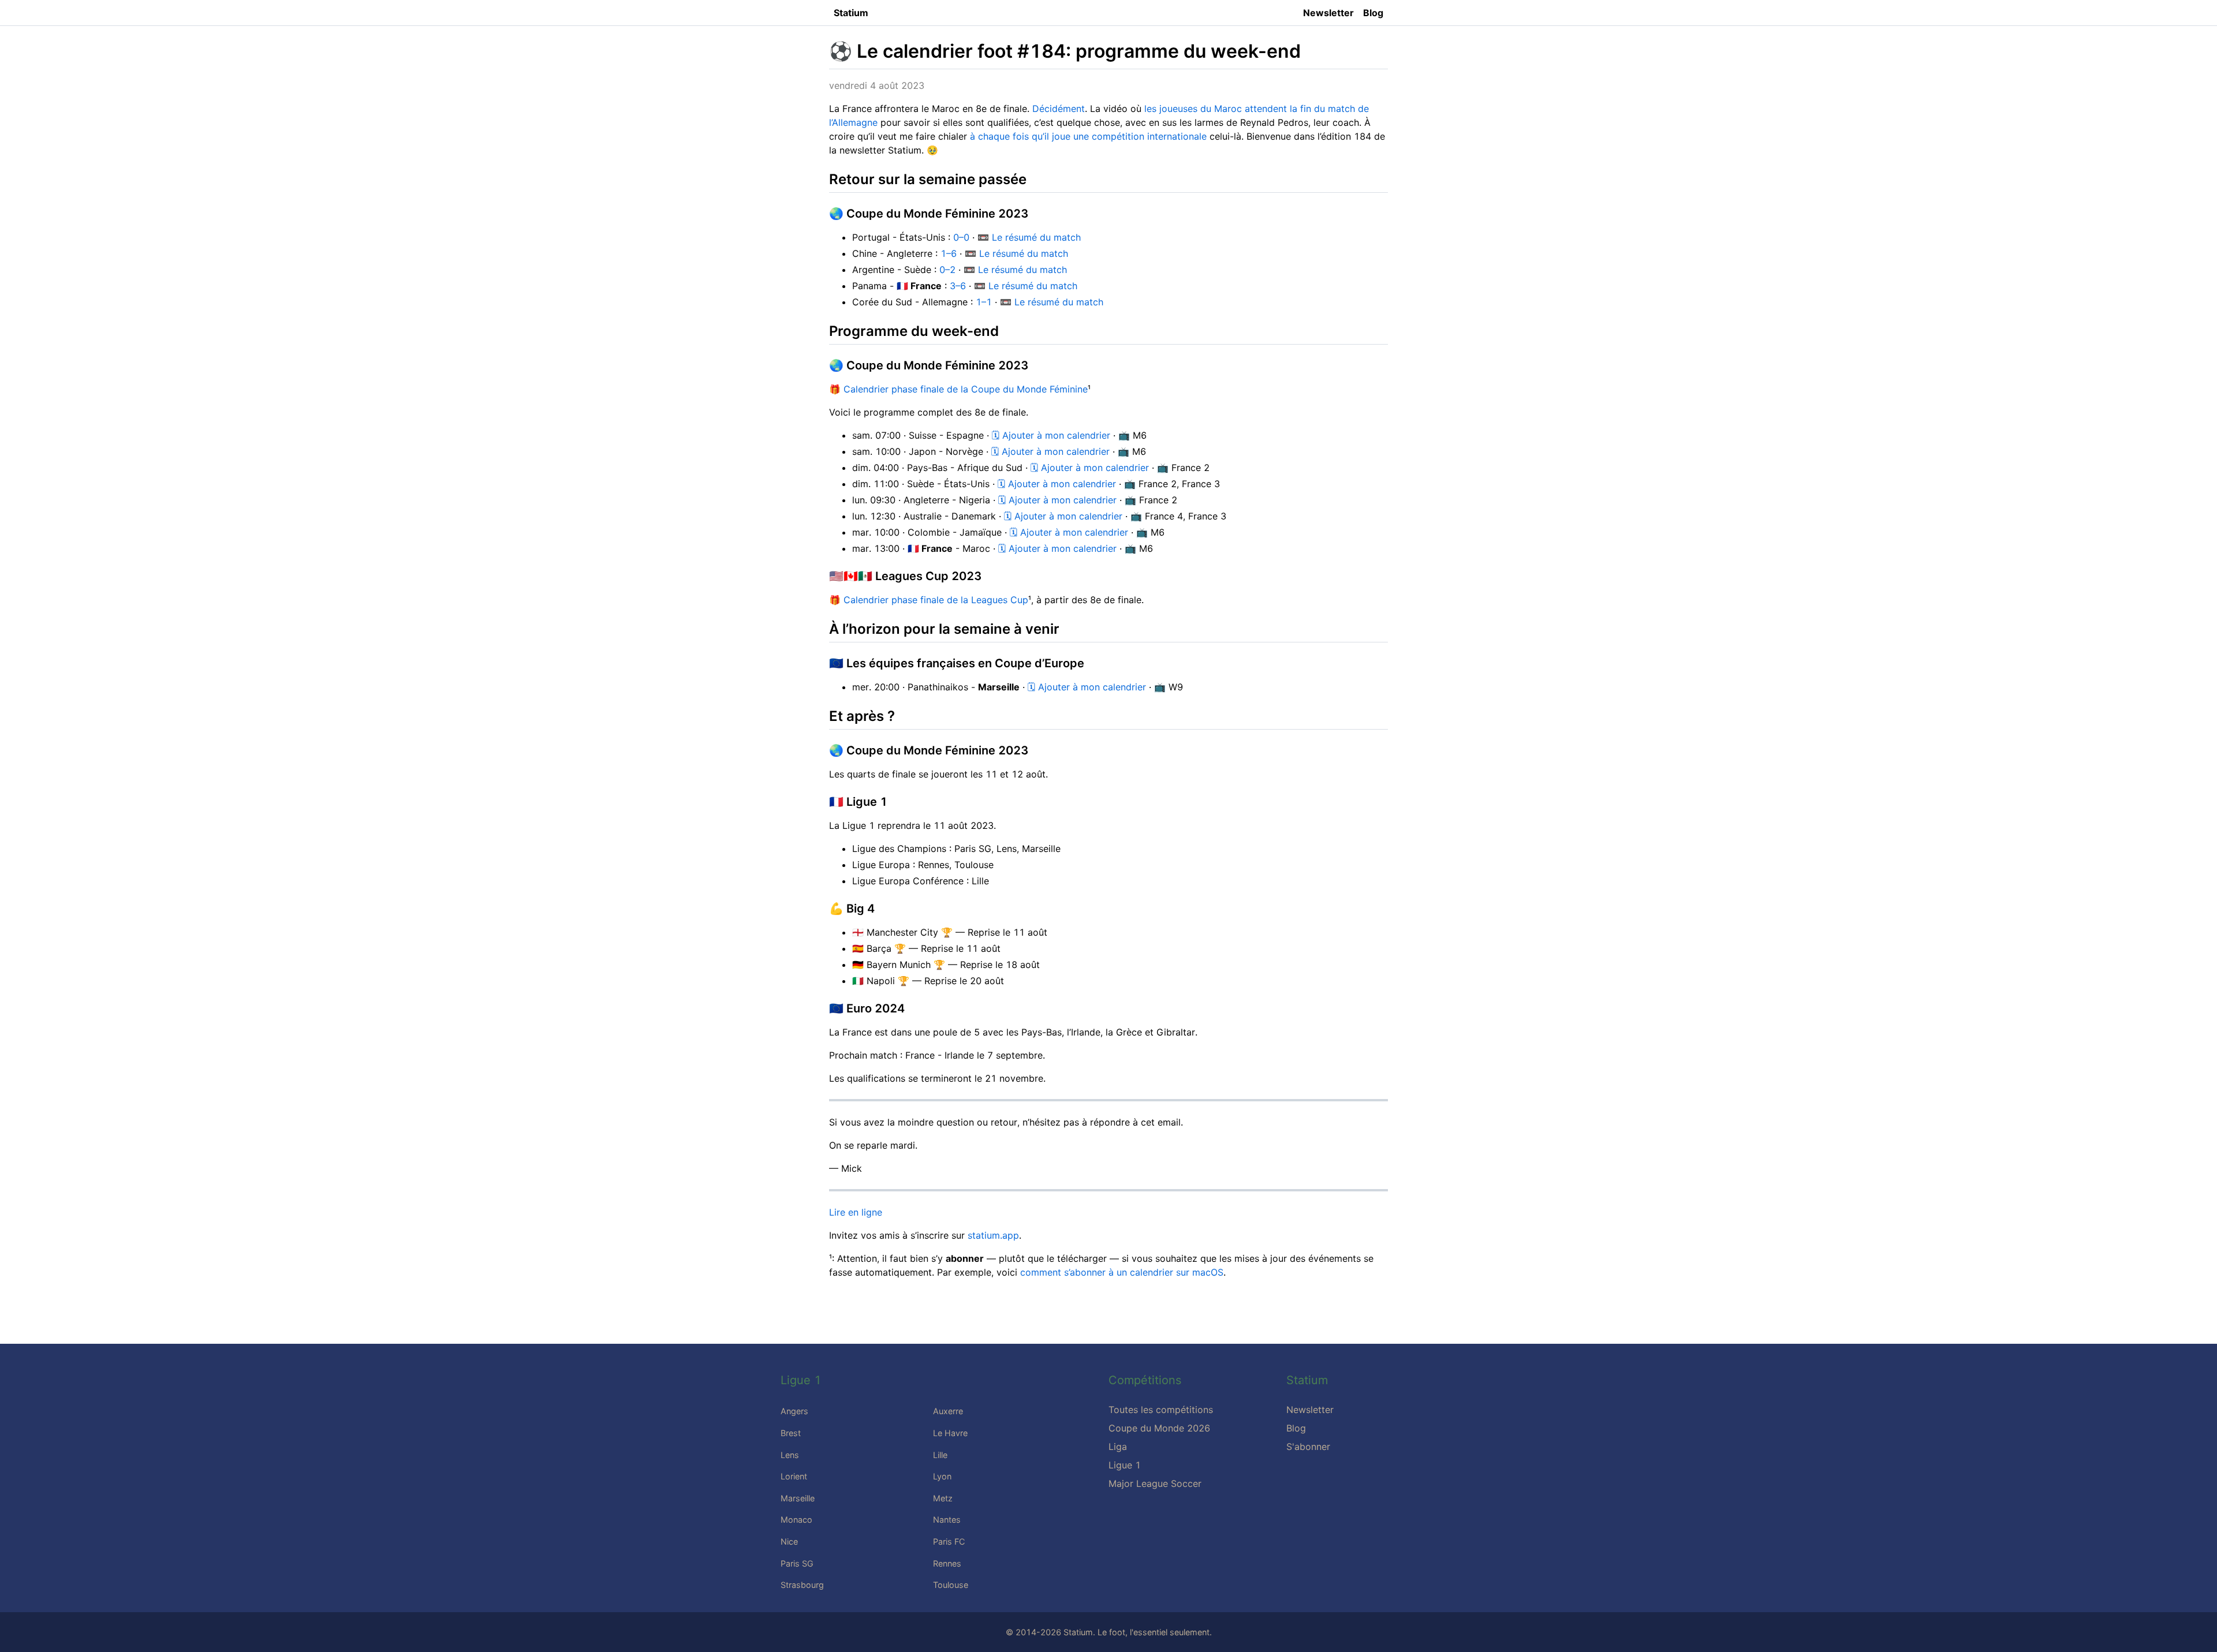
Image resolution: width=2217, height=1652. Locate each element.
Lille (940, 1455)
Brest (791, 1433)
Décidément (1059, 109)
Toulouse (951, 1585)
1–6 (949, 253)
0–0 (961, 237)
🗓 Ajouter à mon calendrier (1051, 435)
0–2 (947, 270)
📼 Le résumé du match (1029, 237)
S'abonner (1308, 1447)
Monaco (796, 1520)
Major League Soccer (1155, 1483)
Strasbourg (802, 1585)
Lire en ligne (856, 1212)
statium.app (993, 1235)
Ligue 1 (1125, 1465)
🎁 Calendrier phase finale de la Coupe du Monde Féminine (958, 389)
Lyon (942, 1476)
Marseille (798, 1498)
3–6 (958, 286)
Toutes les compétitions (1161, 1410)
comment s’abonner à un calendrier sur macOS (1122, 1272)
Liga (1118, 1447)
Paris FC (949, 1541)
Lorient (794, 1476)
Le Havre (950, 1433)
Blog (1373, 13)
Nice (789, 1541)
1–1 (984, 302)
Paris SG (797, 1563)
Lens (790, 1455)
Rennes (947, 1563)
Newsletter (1328, 13)
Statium (851, 13)
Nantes (947, 1520)
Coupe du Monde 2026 (1159, 1428)
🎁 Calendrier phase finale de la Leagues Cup (929, 600)
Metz (943, 1498)
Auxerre (948, 1411)
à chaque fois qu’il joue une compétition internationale (1088, 136)
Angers (794, 1411)
